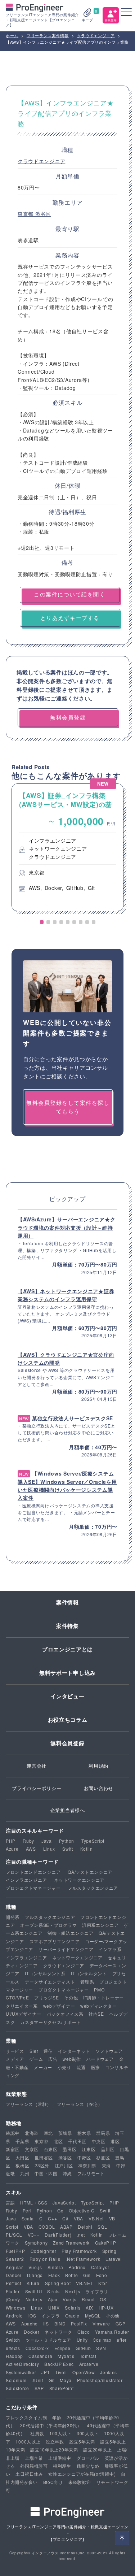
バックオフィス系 (65, 2014)
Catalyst (100, 2267)
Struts (53, 2291)
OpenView (84, 2372)
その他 (71, 1997)
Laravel (114, 2259)
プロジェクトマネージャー (33, 1888)
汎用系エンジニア (100, 1925)
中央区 (99, 2141)
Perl (27, 2210)
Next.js (73, 2291)
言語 (10, 2203)
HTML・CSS (34, 2203)
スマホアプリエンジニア (55, 1941)
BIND (60, 2323)
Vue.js (35, 2267)
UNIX (54, 2308)
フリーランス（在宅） (80, 2104)
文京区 (32, 2149)
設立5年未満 (82, 2442)
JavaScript (64, 2203)
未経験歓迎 (80, 2482)
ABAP (66, 2227)
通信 (48, 2051)
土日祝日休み (29, 2474)
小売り (64, 2067)
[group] (67, 847)
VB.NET (84, 2283)
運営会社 (37, 1766)
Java (47, 1841)
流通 (81, 2067)
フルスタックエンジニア (93, 1888)
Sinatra (55, 2267)
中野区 (84, 2157)
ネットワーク (58, 2332)
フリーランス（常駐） (29, 2104)
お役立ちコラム (68, 1720)
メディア (15, 2059)
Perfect (13, 2283)
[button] (42, 922)
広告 (53, 2059)
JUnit (37, 2380)
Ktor (103, 2283)
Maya (66, 2380)
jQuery (13, 2299)
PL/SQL (14, 2235)
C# (65, 2218)
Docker (31, 2332)
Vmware (101, 2323)
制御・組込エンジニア (70, 1933)
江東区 (89, 2149)
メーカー (43, 2067)
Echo (102, 2275)
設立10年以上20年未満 (54, 2449)
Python (67, 1841)
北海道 (32, 2133)
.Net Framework (83, 2259)
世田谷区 (44, 2157)
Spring (109, 2251)
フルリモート (91, 2173)
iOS (32, 2316)
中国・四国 (46, 2173)
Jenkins (109, 2372)
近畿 (10, 2173)
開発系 (13, 1917)
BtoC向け (53, 2482)
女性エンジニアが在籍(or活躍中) (82, 2474)
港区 (115, 2141)
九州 (25, 2173)
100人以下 (60, 2433)
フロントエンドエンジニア (33, 1872)
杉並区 (103, 2157)
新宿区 (13, 2149)
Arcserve (89, 2364)
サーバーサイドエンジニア (66, 1949)
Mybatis (66, 2356)
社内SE (96, 2014)
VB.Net (96, 2218)
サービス (15, 2051)
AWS (31, 1849)
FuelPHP (15, 2251)
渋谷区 (43, 214)
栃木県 (84, 2133)
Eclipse (62, 2348)
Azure (12, 1849)
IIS (46, 2323)
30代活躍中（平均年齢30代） (51, 2425)
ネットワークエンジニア (79, 1880)
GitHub (83, 2348)
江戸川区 (64, 2165)
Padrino (77, 2267)
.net (81, 2235)
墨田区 (69, 2149)
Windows (16, 2308)
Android (14, 2316)
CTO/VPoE (17, 1997)
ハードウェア (100, 2059)
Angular (14, 2267)
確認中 (13, 2133)
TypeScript (93, 1841)
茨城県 (65, 2133)
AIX (89, 2308)
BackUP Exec (59, 2364)
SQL (102, 2227)
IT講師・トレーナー (103, 1997)
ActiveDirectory (22, 2364)
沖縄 (67, 2173)
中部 (121, 2165)
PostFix (79, 2323)
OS (103, 2299)
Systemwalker (21, 2372)
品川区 (108, 2149)
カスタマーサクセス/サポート (51, 2022)
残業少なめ (88, 2466)
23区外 (42, 2165)
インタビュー (67, 1696)
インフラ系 (110, 1949)
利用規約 (98, 1766)
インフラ (51, 2316)
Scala (28, 2218)
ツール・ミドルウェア (48, 2340)
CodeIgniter (44, 2251)
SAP (39, 2388)
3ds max (102, 2340)
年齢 (57, 2417)
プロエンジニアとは (67, 1649)
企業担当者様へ (68, 1810)
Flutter (13, 2291)
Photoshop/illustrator (100, 2380)
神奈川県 (87, 2165)
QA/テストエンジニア (90, 1872)
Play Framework (79, 2251)
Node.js (34, 2299)
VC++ (34, 2235)
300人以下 (88, 2433)
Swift (68, 1849)
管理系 (87, 1982)
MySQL (93, 2316)
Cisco (84, 2332)
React (88, 2299)
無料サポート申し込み (67, 1673)
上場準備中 (60, 2458)
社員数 (37, 2433)
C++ (52, 2218)
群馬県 (103, 2133)
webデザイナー (59, 2006)
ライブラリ (97, 2291)
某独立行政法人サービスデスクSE (73, 1418)
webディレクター (98, 2006)
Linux (49, 1849)
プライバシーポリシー (37, 1788)
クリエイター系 (22, 2006)
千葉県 (22, 2141)
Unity (82, 2340)
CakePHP (106, 2243)
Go (60, 2210)
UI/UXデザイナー (24, 2014)
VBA (78, 2218)
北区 (58, 2141)
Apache (30, 2323)
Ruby (28, 1841)
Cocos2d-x (37, 2348)
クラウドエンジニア (41, 161)
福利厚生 (62, 2466)
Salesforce (17, 2388)
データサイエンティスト (50, 1982)
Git (52, 2380)
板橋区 (22, 2165)
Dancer (14, 2275)
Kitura (33, 2283)
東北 (48, 2133)
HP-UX (106, 2308)
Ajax (53, 2299)
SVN (101, 2348)
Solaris (73, 2308)
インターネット (74, 2051)
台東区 (51, 2149)
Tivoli (61, 2372)
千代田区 (77, 2141)
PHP (11, 1841)
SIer (34, 2051)
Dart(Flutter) (58, 2235)
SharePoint (62, 2388)
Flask (54, 2275)
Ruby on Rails (45, 2259)
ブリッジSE (46, 1997)
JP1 (46, 2372)
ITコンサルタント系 (45, 1973)
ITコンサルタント (89, 1973)
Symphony (36, 2243)
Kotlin (87, 1849)
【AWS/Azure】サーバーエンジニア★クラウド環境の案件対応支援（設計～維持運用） (66, 1227)
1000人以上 (28, 2442)
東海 (106, 2165)
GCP (121, 2323)
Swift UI (34, 2291)
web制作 (72, 2059)
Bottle (71, 2275)
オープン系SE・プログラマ (48, 1925)
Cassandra (40, 2356)
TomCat (88, 2356)
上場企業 (34, 2458)
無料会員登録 (67, 1743)
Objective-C (82, 2210)
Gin (87, 2275)
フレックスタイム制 (26, 2417)
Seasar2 (15, 2259)
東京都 (26, 214)
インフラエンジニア (26, 1880)
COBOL (47, 2227)
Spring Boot (58, 2283)
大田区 (22, 2157)
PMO (99, 1989)
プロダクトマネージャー (64, 1989)
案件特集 (67, 1626)
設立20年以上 (97, 2449)
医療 (96, 2067)
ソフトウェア (109, 2051)
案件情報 (67, 1602)
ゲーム (36, 2059)
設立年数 (55, 2442)
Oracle (72, 2316)
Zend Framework (71, 2243)
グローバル (88, 2458)
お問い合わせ (99, 1788)
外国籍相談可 (34, 2466)
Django (35, 2275)
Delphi (85, 2227)
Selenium (16, 2380)
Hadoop (14, 2356)
